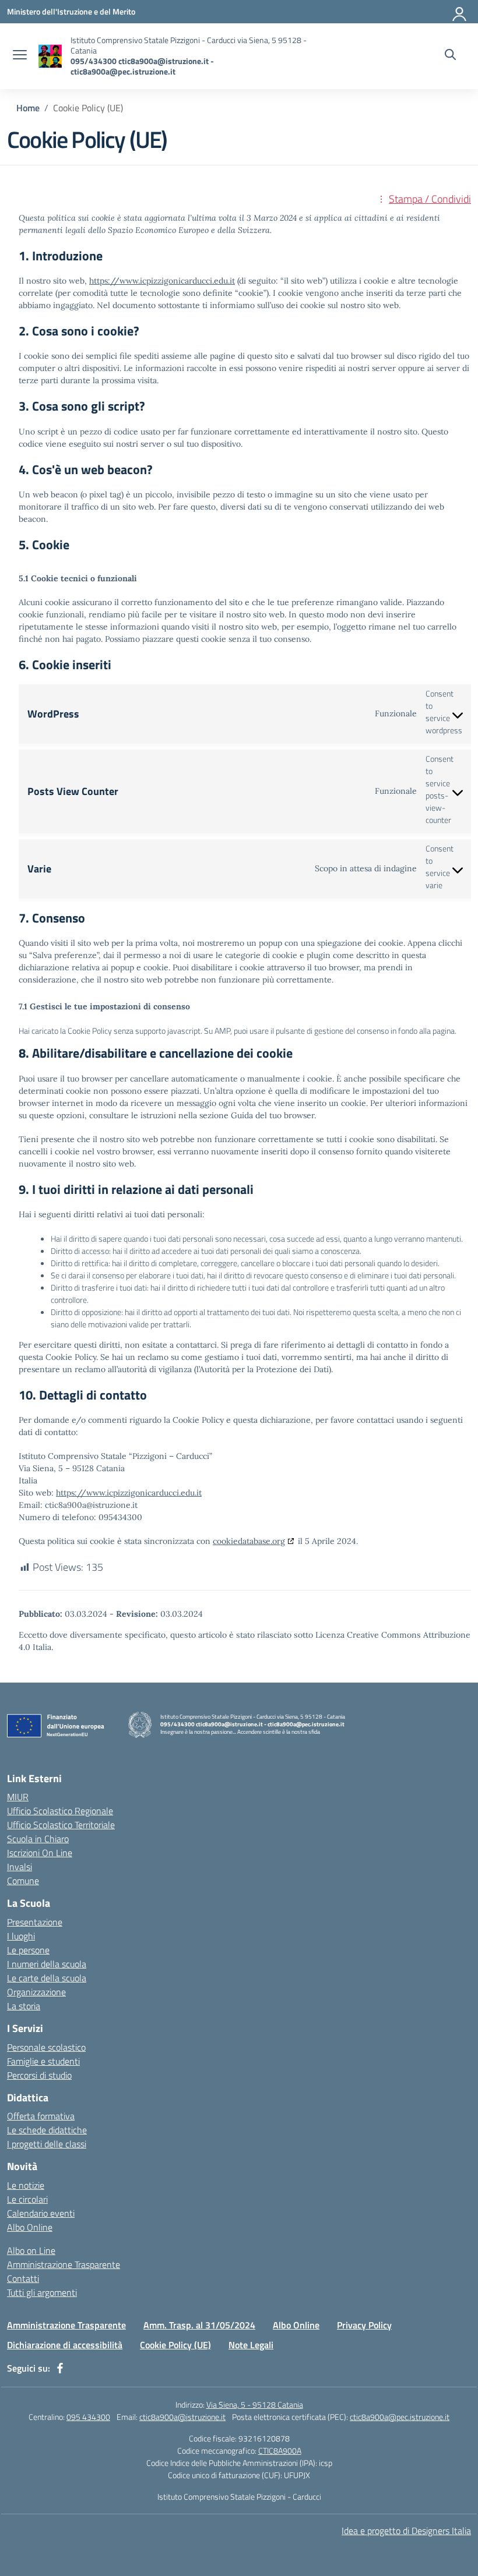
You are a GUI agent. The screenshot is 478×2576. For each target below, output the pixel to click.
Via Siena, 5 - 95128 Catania (255, 2404)
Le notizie (26, 2185)
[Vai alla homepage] (50, 56)
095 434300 (88, 2417)
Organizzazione (36, 1992)
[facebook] (60, 2368)
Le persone (28, 1950)
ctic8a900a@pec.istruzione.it (400, 2417)
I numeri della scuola (47, 1964)
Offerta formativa (41, 2116)
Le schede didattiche (47, 2130)
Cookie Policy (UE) (175, 2345)
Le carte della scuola (47, 1978)
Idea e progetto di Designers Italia (406, 2531)
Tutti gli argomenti (42, 2292)
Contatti (23, 2278)
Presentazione (35, 1922)
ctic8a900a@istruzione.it (182, 2417)
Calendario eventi (41, 2213)
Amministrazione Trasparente (64, 2264)
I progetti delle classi (47, 2144)
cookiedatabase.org (249, 1541)
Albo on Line (31, 2250)
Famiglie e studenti (43, 2061)
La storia (24, 2006)
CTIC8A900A (280, 2450)
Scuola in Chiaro (38, 1839)
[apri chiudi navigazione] (20, 56)
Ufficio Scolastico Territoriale (61, 1825)
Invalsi (20, 1867)
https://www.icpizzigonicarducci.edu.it (162, 281)
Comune (23, 1881)
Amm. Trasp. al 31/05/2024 (199, 2325)
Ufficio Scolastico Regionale (60, 1811)
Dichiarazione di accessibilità (65, 2345)
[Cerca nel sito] (450, 56)
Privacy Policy (364, 2325)
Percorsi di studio (39, 2075)
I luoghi (21, 1936)
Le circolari (27, 2199)
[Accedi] (460, 12)
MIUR (18, 1797)
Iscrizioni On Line (40, 1853)
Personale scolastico (46, 2047)
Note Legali (251, 2345)
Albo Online (30, 2227)
